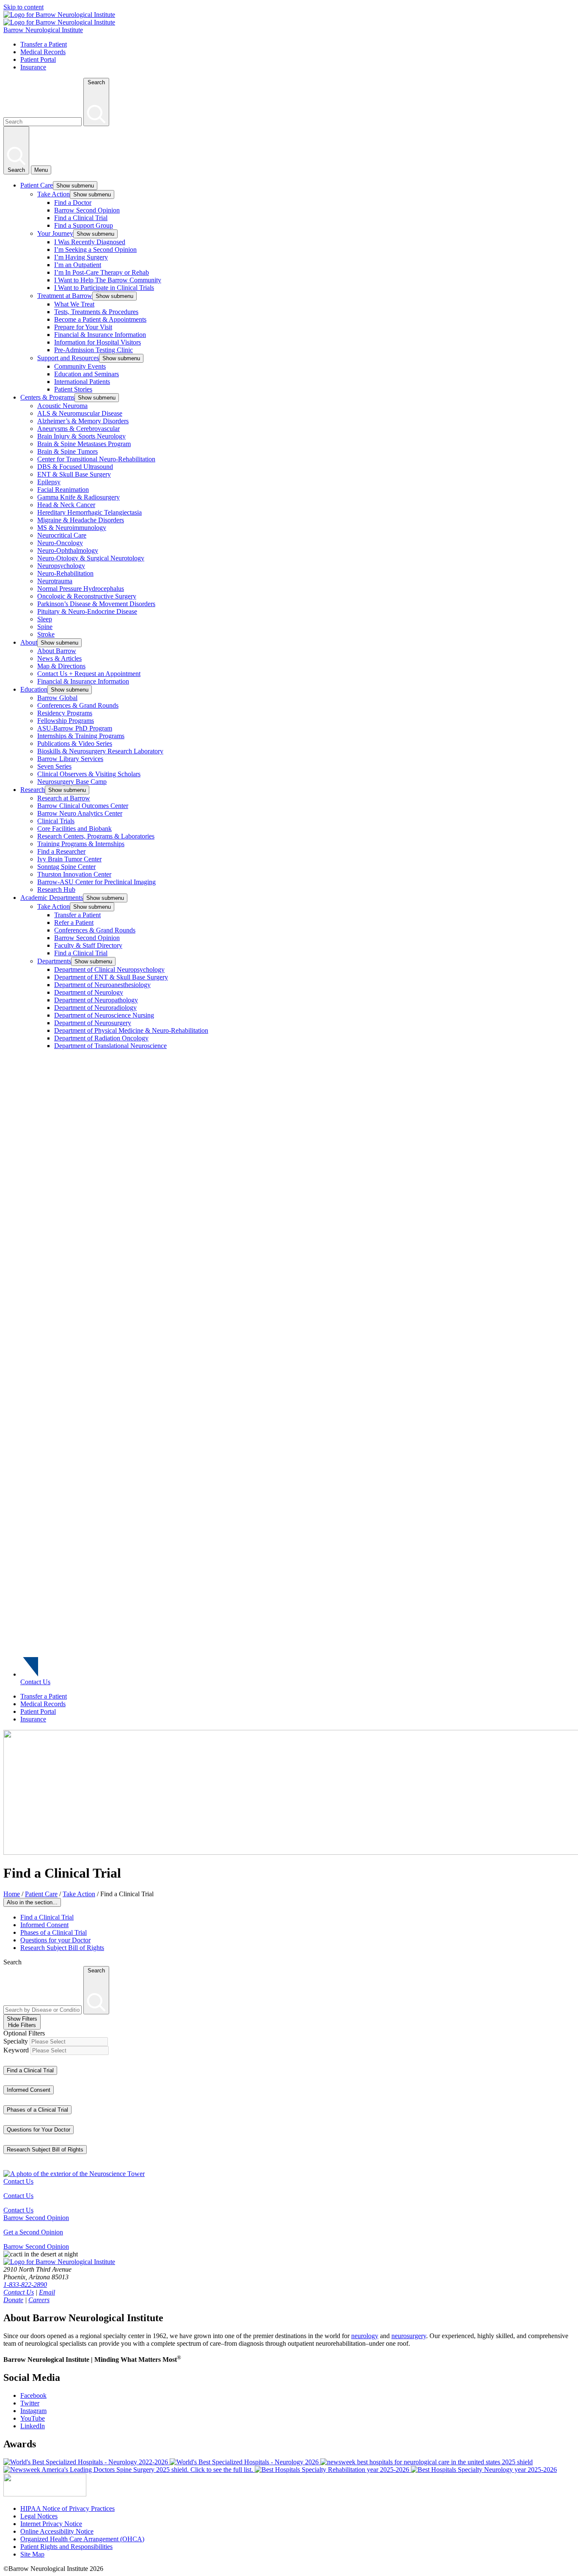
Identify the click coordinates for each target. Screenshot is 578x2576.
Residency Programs (65, 713)
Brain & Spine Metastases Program (84, 444)
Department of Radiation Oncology (101, 1038)
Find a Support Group (84, 225)
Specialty (16, 2041)
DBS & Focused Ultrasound (75, 467)
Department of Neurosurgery (93, 1023)
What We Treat (74, 304)
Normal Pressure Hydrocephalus (81, 589)
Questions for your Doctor (55, 1940)
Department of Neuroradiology (95, 1008)
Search (12, 1962)
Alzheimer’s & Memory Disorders (83, 421)
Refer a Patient (74, 923)
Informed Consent (44, 1925)
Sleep (45, 619)
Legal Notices (39, 2516)
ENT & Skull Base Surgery (74, 474)
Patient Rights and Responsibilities (66, 2547)
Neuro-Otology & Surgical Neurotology (91, 558)
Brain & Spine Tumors (67, 451)
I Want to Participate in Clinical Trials (104, 288)
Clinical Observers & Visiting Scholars (89, 774)
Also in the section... (32, 1902)
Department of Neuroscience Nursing (104, 1015)
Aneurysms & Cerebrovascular (78, 429)
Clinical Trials (56, 821)
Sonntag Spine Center (66, 867)
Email (47, 2292)
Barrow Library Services (70, 759)
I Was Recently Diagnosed (90, 242)
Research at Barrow (64, 798)
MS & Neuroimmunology (72, 528)
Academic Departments (52, 898)
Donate (13, 2300)
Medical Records (43, 52)
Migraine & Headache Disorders (81, 520)
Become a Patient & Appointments (100, 319)
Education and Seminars (87, 374)
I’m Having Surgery (81, 257)
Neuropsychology (61, 566)
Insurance (33, 67)
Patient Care (37, 185)
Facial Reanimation (63, 490)
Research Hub (56, 889)
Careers (39, 2300)
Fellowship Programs (66, 721)
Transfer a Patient (44, 44)
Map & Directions (61, 666)
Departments (54, 961)
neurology (365, 2336)
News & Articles (59, 658)
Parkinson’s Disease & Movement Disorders (96, 604)
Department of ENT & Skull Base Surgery (111, 977)
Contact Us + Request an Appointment (89, 674)
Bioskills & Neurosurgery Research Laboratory (100, 751)
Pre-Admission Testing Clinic (94, 350)
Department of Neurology (89, 992)
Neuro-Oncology (60, 543)
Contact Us (35, 1682)
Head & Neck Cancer (66, 505)
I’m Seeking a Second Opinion (95, 250)
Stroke (46, 634)
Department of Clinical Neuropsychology (109, 969)
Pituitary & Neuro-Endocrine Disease (87, 611)
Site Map (32, 2554)
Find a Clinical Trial (81, 218)
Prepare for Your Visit (83, 327)
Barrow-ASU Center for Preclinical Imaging (96, 882)
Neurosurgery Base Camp (72, 782)
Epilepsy (49, 482)
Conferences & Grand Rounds (78, 705)
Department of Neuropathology (96, 1000)
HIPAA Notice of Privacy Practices (67, 2508)
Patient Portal (38, 59)
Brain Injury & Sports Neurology (81, 436)
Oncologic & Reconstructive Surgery (87, 596)
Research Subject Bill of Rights (62, 1948)
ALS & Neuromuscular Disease (80, 413)
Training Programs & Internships (81, 844)
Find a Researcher (61, 851)
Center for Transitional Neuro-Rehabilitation (96, 459)
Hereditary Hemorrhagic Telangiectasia (89, 512)
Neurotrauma (55, 581)
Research (33, 790)
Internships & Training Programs (81, 736)
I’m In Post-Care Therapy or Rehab (102, 272)
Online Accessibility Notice (57, 2531)
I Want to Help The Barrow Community (108, 280)
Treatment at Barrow (65, 296)
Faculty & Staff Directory (88, 945)
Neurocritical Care (62, 535)
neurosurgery (409, 2336)
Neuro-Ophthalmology (68, 550)
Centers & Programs (47, 397)
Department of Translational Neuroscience (110, 1046)
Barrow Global (57, 698)
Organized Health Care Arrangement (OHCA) (82, 2539)
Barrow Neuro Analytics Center (80, 813)
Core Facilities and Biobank (74, 829)
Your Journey (55, 233)
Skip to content (23, 7)
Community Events (80, 366)
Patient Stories (73, 389)
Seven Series (54, 766)
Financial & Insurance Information (100, 335)
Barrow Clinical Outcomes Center (83, 806)
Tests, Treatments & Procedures (96, 312)
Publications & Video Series (75, 743)
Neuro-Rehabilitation (65, 573)
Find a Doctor (73, 203)
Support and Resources (68, 358)
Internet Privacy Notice (51, 2524)
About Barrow (57, 651)
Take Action (54, 194)
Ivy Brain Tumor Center (69, 859)
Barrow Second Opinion (87, 210)
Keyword (16, 2050)
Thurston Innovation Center (74, 874)
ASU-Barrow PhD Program (75, 728)
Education (34, 689)
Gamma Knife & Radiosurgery (78, 497)
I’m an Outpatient (78, 265)
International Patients (82, 382)
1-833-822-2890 (25, 2285)
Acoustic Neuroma (62, 406)
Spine (45, 627)
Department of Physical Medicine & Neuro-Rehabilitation (131, 1030)
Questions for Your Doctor (39, 2130)
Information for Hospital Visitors (98, 342)
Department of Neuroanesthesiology (102, 985)
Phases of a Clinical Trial (54, 1932)
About (29, 642)
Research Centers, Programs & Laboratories (96, 836)
